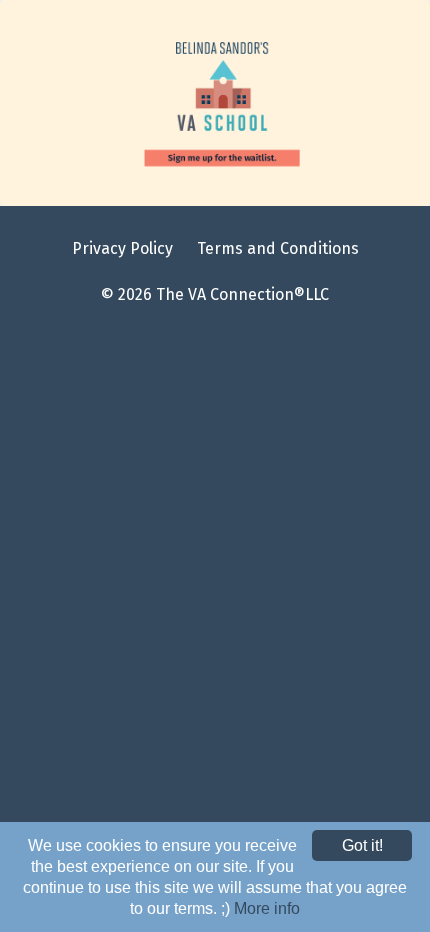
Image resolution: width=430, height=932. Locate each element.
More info (267, 908)
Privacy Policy (122, 248)
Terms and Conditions (278, 248)
